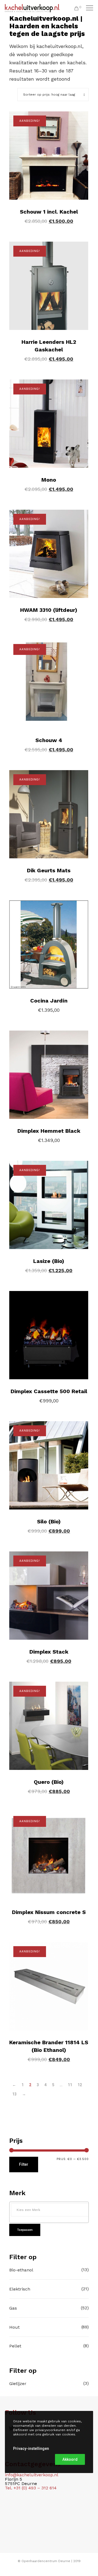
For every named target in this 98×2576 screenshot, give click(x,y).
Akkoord (70, 2459)
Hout (14, 2327)
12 (80, 2085)
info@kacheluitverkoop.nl (32, 2475)
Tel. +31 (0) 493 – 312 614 (31, 2488)
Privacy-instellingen (31, 2449)
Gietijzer (18, 2384)
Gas (13, 2308)
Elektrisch (20, 2289)
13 (14, 2094)
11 (70, 2085)
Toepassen (25, 2230)
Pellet (15, 2346)
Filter (24, 2164)
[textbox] (50, 2210)
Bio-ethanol (21, 2270)
